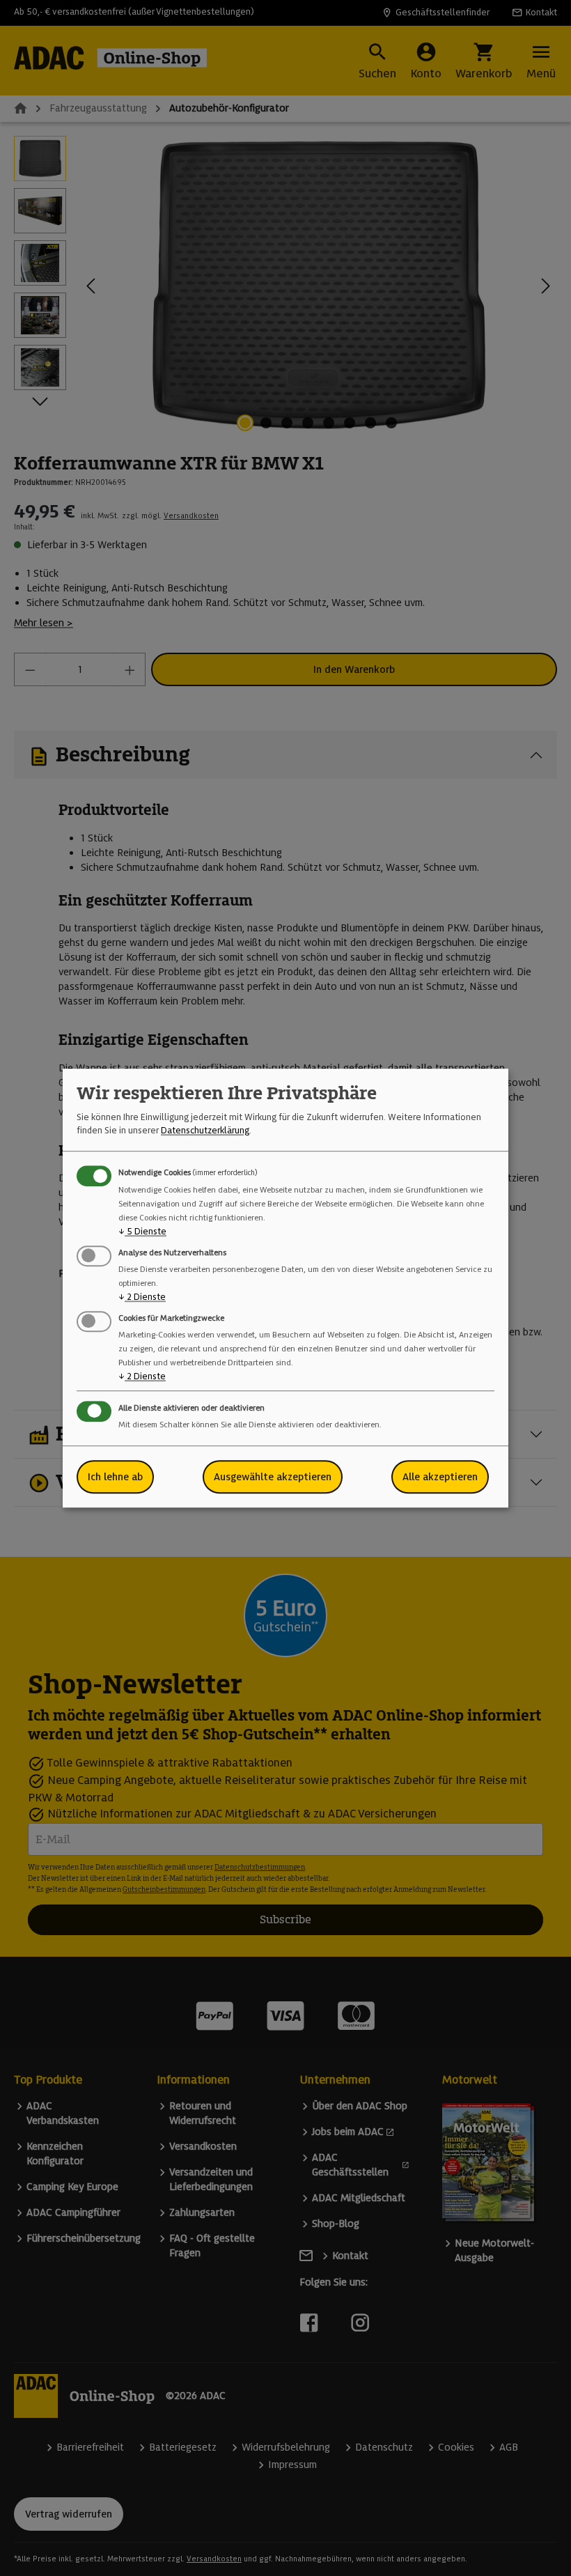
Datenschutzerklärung (205, 1130)
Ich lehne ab (115, 1477)
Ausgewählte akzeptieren (273, 1477)
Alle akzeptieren (440, 1477)
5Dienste (142, 1231)
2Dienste (142, 1297)
